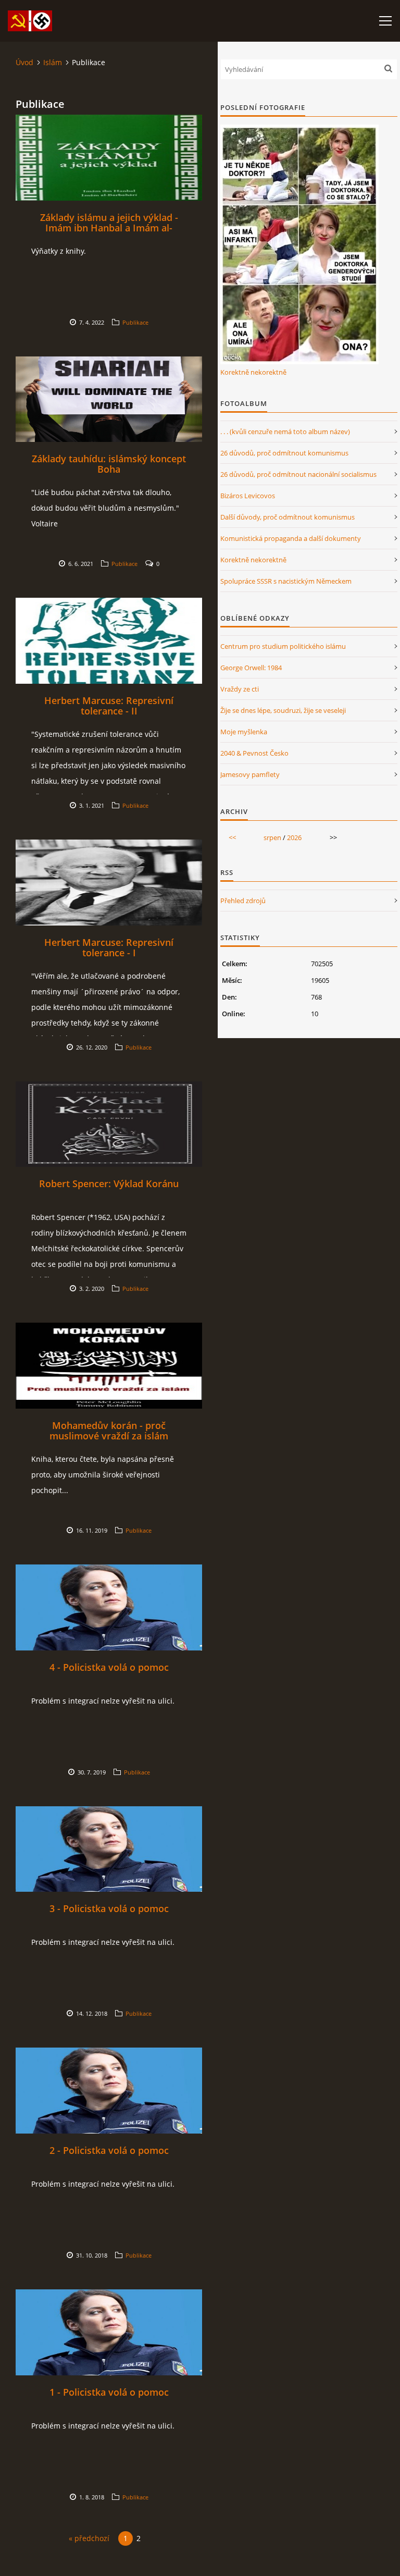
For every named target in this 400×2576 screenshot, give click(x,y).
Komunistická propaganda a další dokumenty (291, 538)
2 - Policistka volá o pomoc (109, 2150)
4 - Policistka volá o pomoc (109, 1667)
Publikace (135, 322)
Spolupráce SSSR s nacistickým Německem (286, 581)
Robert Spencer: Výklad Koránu (109, 1184)
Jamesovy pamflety (250, 774)
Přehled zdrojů (243, 901)
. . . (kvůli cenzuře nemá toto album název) (285, 432)
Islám (53, 62)
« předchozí (89, 2538)
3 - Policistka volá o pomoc (109, 1908)
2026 (294, 837)
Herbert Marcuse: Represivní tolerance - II (109, 706)
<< (232, 837)
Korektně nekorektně (253, 372)
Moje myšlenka (244, 732)
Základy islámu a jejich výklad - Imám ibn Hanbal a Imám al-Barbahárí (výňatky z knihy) (109, 228)
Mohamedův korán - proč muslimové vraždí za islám (109, 1431)
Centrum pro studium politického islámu (283, 646)
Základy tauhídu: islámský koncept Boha (109, 464)
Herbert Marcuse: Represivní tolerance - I (109, 947)
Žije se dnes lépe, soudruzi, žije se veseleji (283, 710)
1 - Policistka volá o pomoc (109, 2392)
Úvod (24, 62)
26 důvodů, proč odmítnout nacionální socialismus (298, 474)
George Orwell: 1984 (251, 668)
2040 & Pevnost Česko (254, 753)
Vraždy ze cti (240, 689)
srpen (272, 837)
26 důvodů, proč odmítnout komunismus (284, 453)
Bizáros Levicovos (248, 496)
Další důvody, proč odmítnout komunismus (287, 517)
